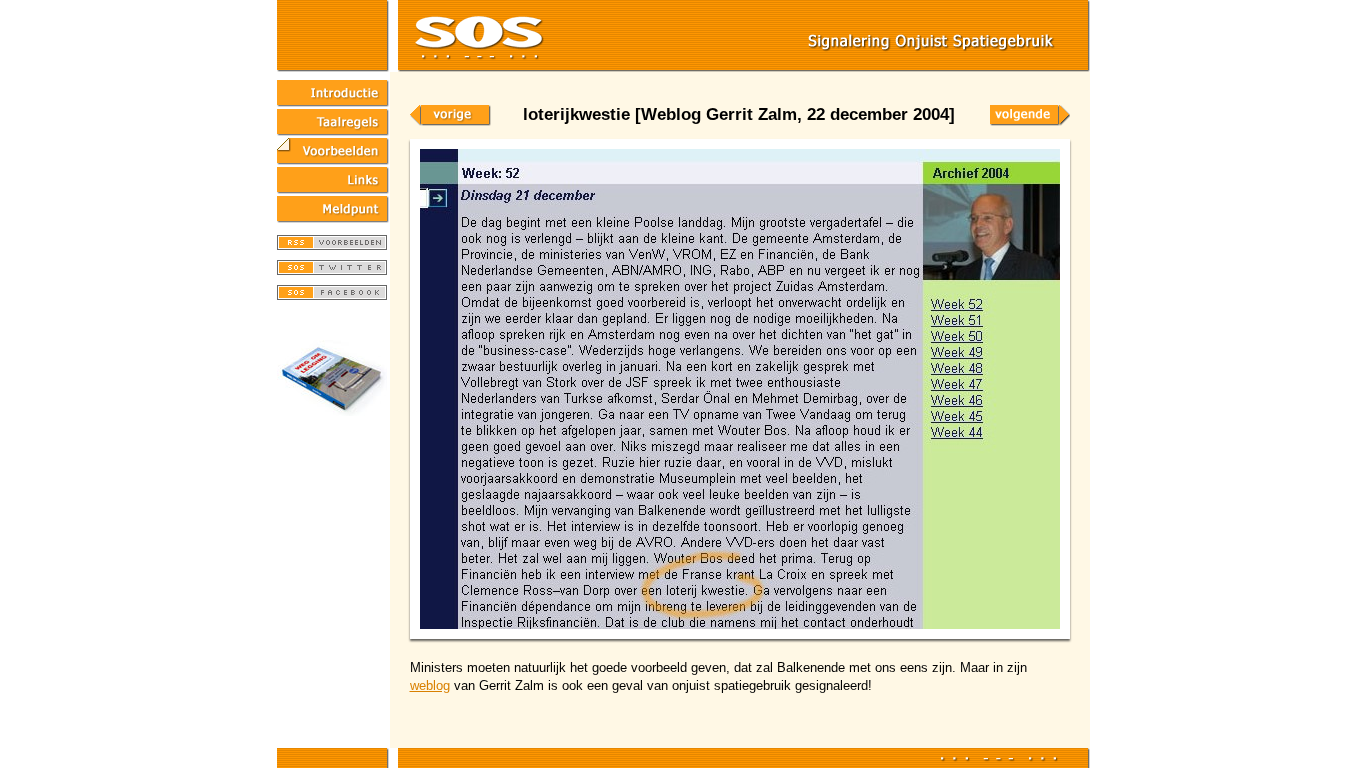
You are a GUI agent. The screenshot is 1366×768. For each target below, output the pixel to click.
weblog (430, 685)
